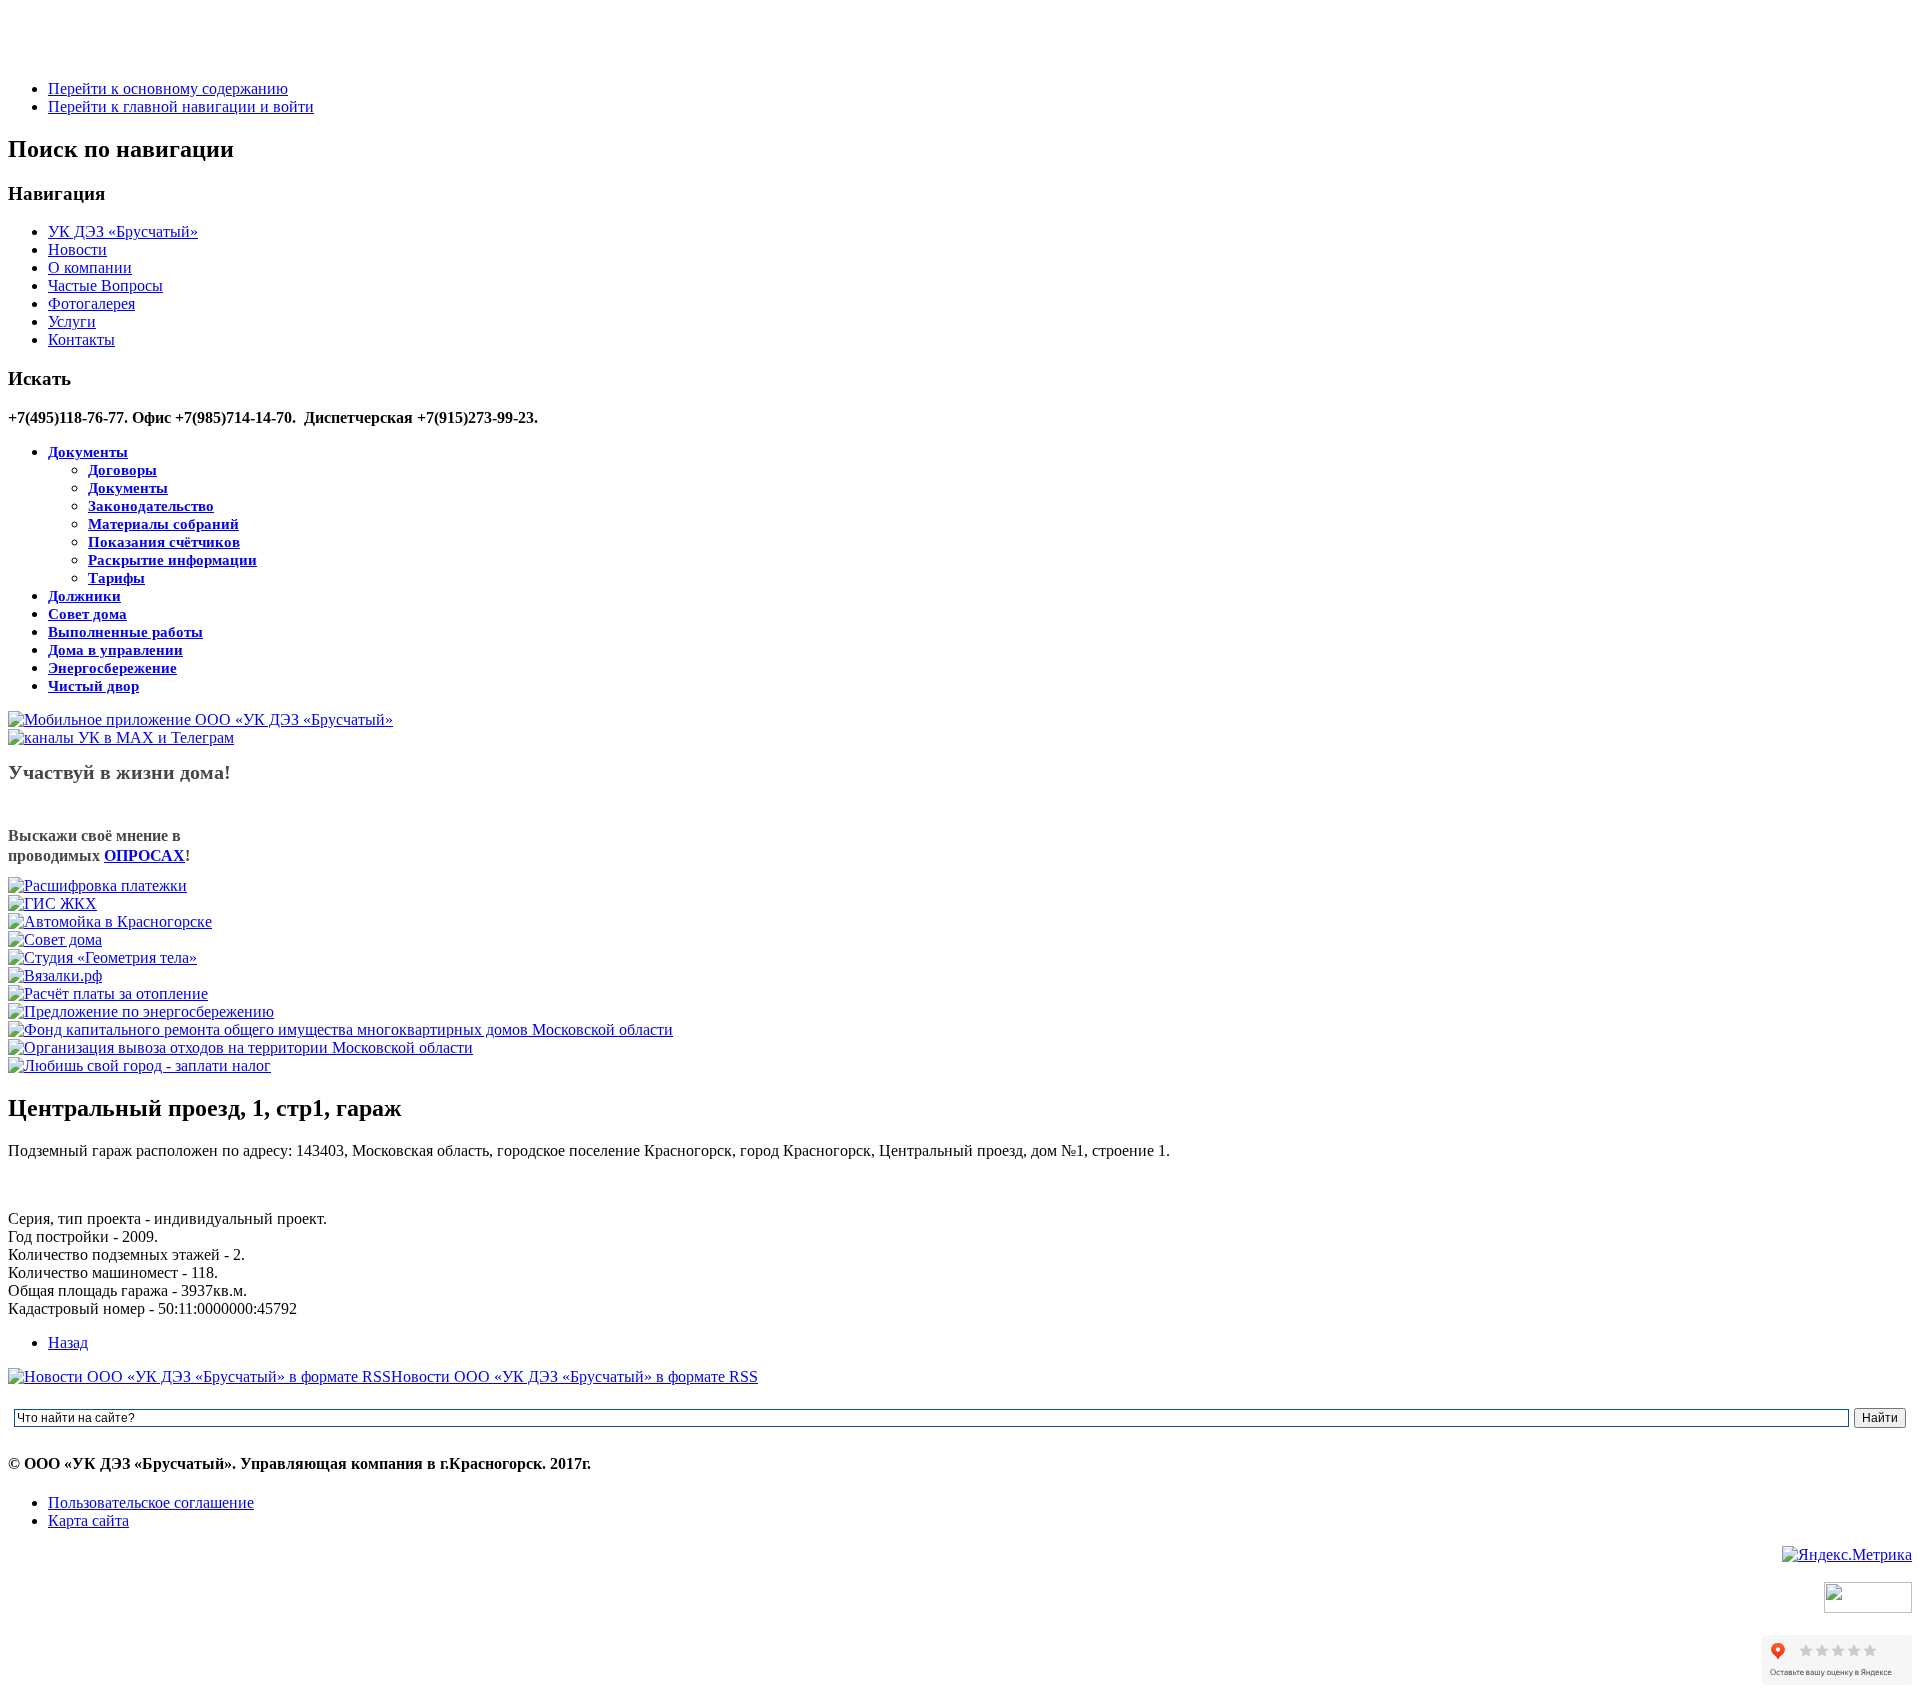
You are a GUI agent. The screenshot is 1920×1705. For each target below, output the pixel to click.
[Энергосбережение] (141, 1011)
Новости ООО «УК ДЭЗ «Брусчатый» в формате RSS (574, 1376)
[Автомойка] (110, 921)
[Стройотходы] (240, 1047)
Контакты (81, 339)
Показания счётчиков (164, 542)
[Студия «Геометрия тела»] (102, 957)
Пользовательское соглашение (151, 1502)
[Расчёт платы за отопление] (108, 993)
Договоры (122, 470)
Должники (84, 596)
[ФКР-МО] (340, 1029)
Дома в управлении (115, 650)
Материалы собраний (163, 524)
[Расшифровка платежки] (97, 885)
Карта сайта (88, 1520)
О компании (90, 267)
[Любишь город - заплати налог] (139, 1065)
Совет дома (87, 614)
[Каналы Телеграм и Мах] (121, 737)
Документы (88, 452)
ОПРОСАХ (144, 855)
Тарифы (116, 578)
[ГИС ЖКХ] (52, 903)
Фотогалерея (91, 303)
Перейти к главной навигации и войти (181, 106)
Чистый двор (93, 686)
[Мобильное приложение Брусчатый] (200, 719)
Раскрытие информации (172, 560)
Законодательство (151, 506)
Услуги (72, 321)
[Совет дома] (55, 939)
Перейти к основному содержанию (168, 88)
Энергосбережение (112, 668)
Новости (77, 249)
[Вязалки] (55, 975)
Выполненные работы (125, 632)
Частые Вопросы (105, 285)
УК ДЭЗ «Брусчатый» (123, 231)
